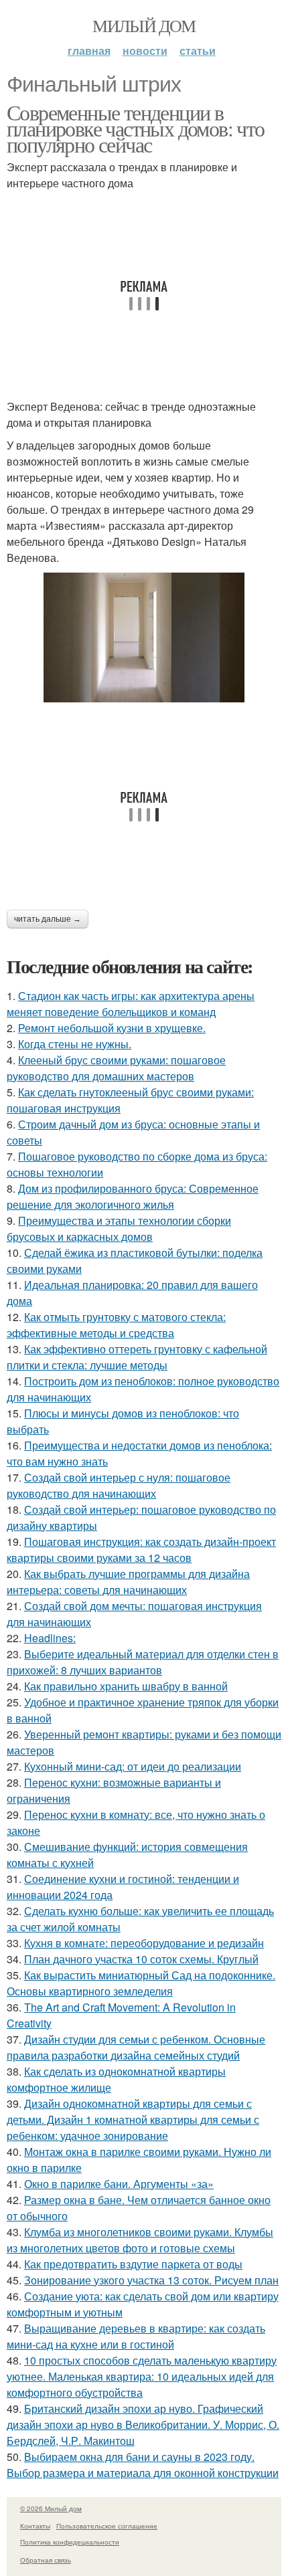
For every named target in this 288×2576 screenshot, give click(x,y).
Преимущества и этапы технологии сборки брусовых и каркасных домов (119, 1228)
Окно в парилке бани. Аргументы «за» (119, 2184)
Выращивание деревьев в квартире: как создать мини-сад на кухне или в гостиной (136, 2336)
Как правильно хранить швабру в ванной (126, 1686)
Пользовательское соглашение (107, 2526)
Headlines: (50, 1638)
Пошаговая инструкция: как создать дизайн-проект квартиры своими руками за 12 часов (141, 1550)
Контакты (35, 2526)
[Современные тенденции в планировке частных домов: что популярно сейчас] (144, 637)
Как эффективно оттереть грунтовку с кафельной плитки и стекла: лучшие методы (137, 1357)
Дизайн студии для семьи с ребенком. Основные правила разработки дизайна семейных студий (136, 2047)
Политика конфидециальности (70, 2542)
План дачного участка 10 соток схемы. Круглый (141, 1959)
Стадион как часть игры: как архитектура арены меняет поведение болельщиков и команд (131, 1004)
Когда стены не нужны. (75, 1044)
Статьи (198, 51)
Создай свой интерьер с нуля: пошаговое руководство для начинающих (119, 1485)
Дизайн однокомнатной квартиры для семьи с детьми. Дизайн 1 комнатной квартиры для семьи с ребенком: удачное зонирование (133, 2119)
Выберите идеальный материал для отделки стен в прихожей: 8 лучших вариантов (143, 1662)
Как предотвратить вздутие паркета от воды (133, 2264)
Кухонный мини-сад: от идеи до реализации (133, 1766)
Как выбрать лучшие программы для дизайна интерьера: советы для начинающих (128, 1582)
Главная (89, 51)
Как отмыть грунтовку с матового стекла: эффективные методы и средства (116, 1325)
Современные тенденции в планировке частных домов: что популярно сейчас (136, 128)
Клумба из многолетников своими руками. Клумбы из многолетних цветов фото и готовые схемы (140, 2240)
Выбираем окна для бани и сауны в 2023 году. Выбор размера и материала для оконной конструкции (143, 2465)
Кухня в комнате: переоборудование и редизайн (144, 1943)
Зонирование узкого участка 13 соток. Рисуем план (151, 2280)
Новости (145, 51)
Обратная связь (46, 2560)
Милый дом (144, 25)
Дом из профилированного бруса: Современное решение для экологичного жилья (133, 1196)
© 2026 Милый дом (51, 2508)
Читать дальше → (48, 919)
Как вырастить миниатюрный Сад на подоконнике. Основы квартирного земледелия (141, 1983)
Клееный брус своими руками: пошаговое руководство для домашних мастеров (116, 1068)
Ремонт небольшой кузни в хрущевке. (112, 1028)
